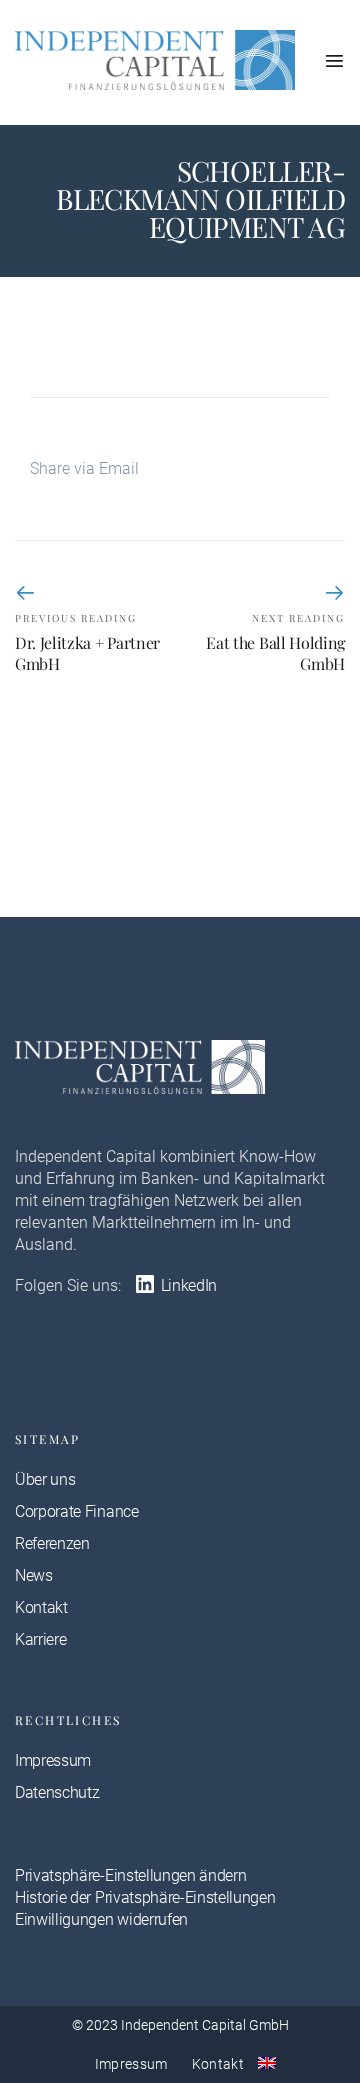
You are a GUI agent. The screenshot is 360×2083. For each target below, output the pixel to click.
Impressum (53, 1760)
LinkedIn (187, 1285)
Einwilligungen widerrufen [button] (101, 1919)
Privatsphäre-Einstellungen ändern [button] (130, 1875)
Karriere (40, 1639)
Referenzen (52, 1543)
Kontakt (41, 1607)
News (34, 1575)
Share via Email (84, 468)
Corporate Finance (77, 1511)
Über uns (45, 1479)
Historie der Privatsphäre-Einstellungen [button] (145, 1897)
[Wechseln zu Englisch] (267, 2063)
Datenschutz (57, 1792)
